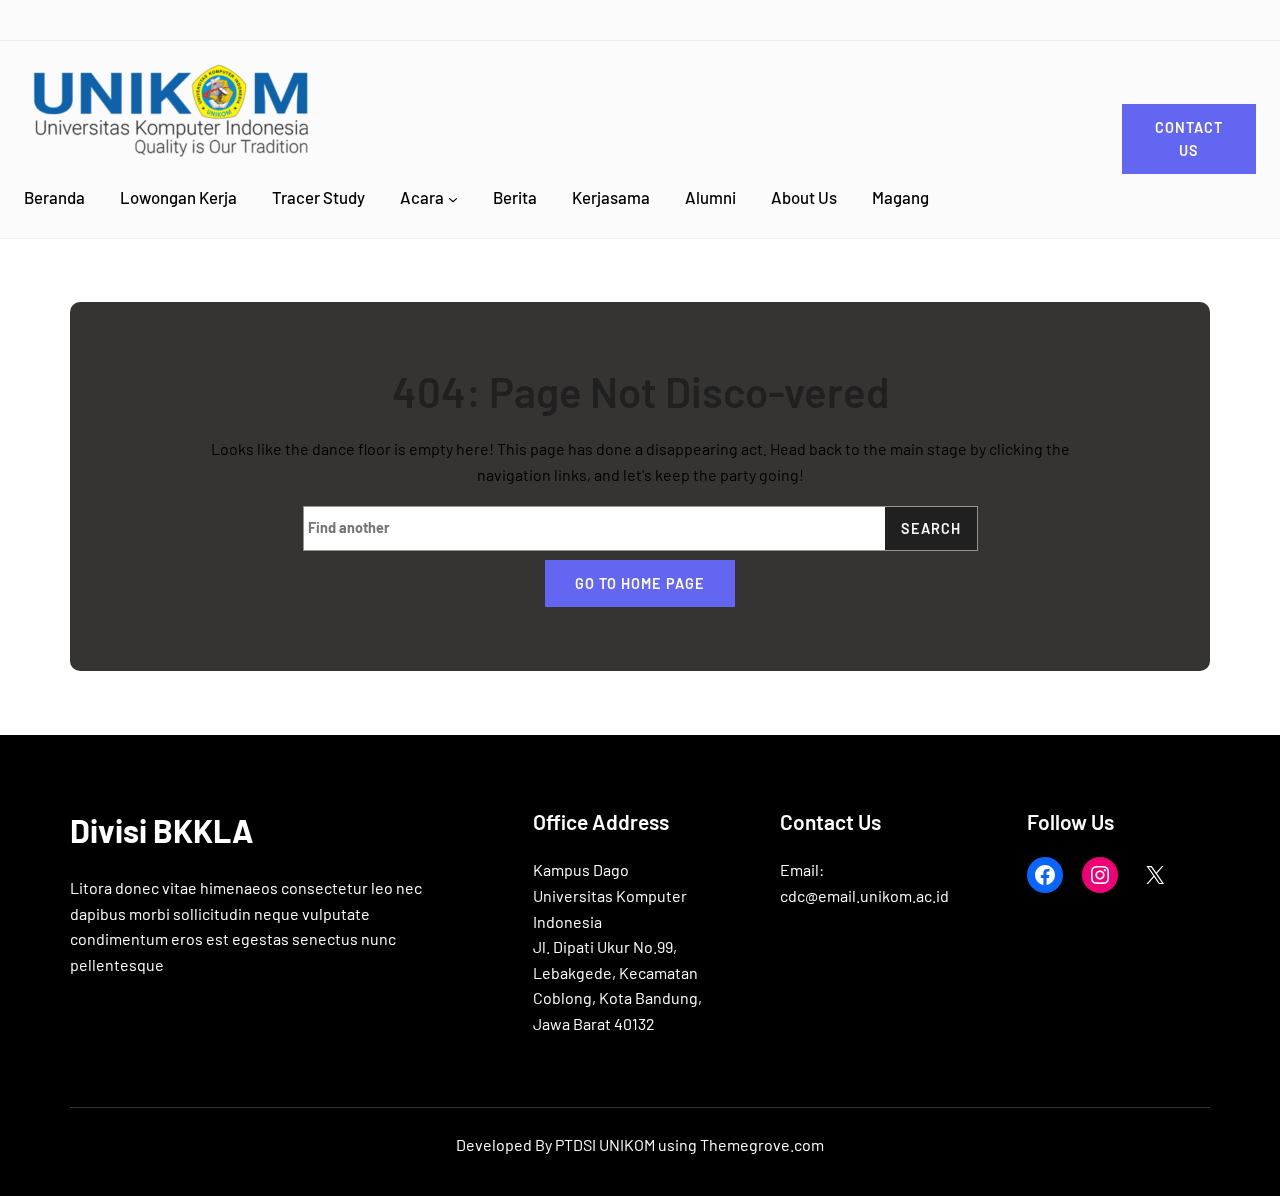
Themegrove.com (762, 1144)
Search (931, 528)
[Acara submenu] (453, 199)
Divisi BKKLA (161, 830)
